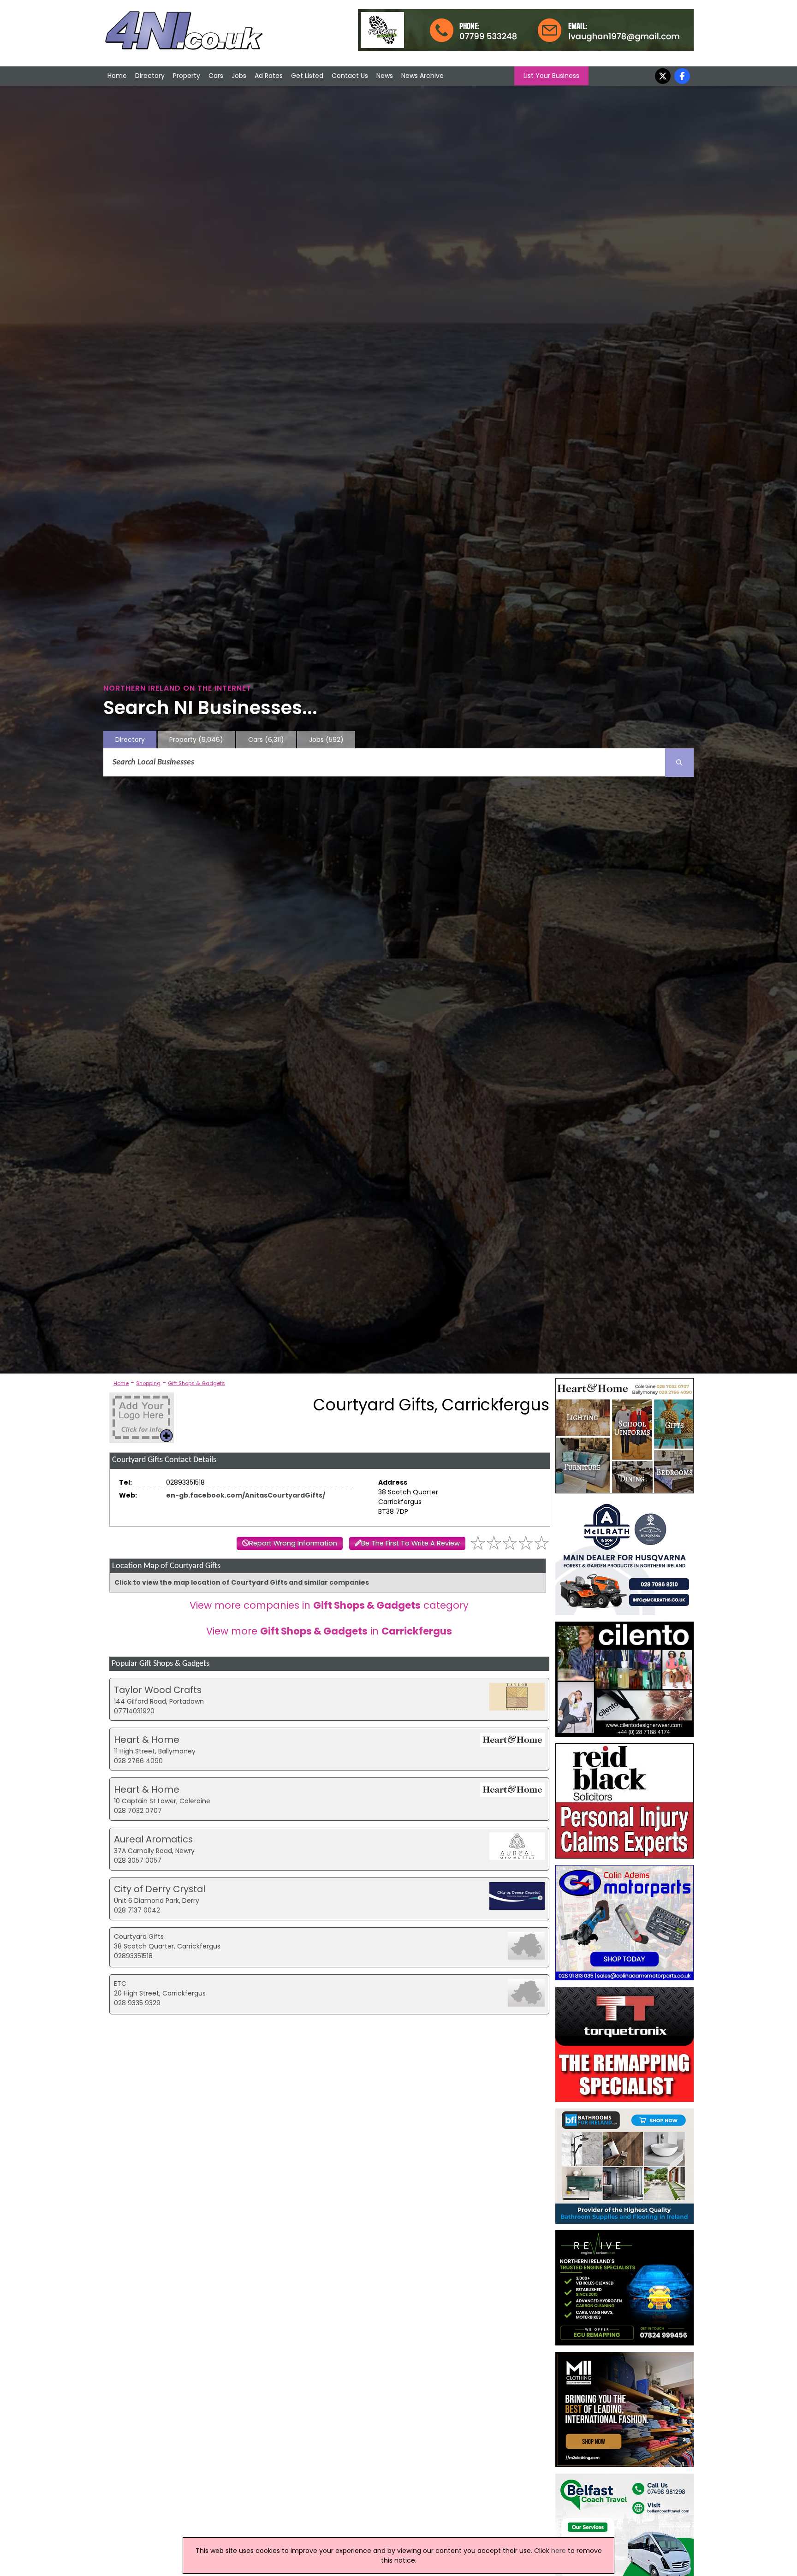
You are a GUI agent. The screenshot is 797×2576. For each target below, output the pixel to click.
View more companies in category (329, 1605)
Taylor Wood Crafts (158, 1690)
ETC (120, 1984)
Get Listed (307, 76)
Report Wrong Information (293, 1543)
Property (187, 76)
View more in (329, 1631)
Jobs (239, 76)
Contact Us (350, 76)
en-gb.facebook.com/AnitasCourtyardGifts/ (246, 1495)
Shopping (148, 1383)
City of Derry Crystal (160, 1889)
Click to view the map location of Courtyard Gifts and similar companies (242, 1582)
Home (117, 76)
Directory (150, 76)
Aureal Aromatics (153, 1839)
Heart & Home (147, 1740)
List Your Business (551, 76)
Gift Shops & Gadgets (196, 1383)
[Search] (679, 763)
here (559, 2551)
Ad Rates (269, 76)
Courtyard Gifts (139, 1936)
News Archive (422, 76)
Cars (216, 76)
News (385, 76)
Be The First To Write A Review (410, 1543)
